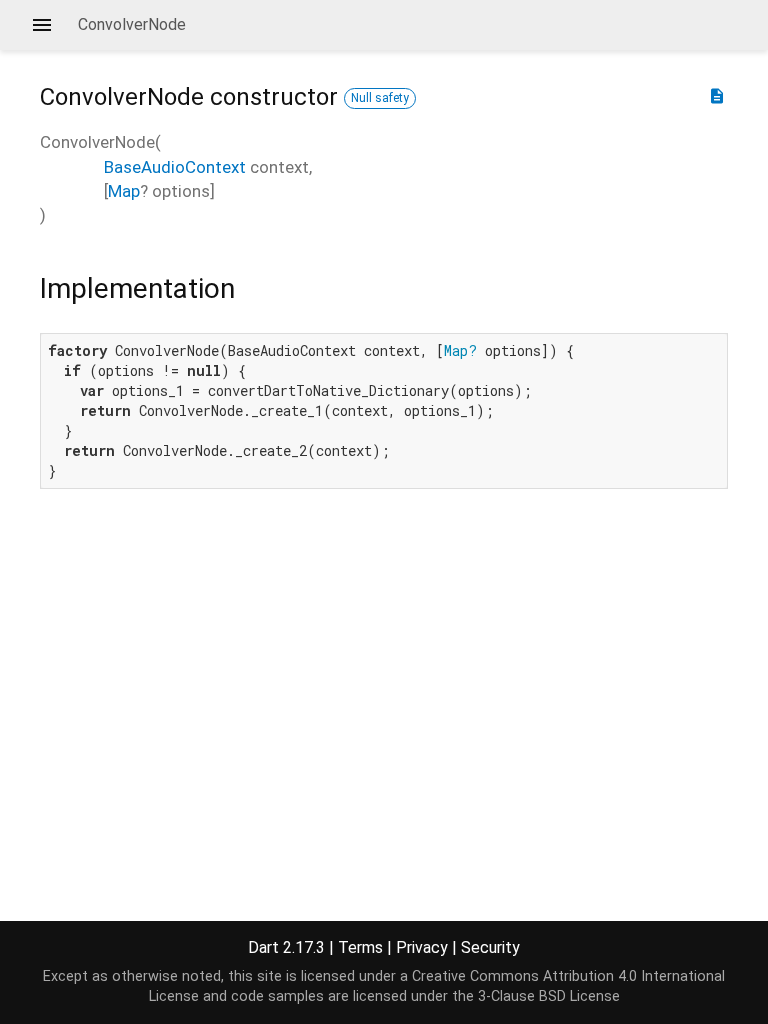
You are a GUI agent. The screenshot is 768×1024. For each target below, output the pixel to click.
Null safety (380, 98)
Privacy (422, 947)
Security (490, 947)
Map (124, 191)
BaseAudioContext (175, 167)
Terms (360, 947)
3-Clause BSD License (549, 996)
